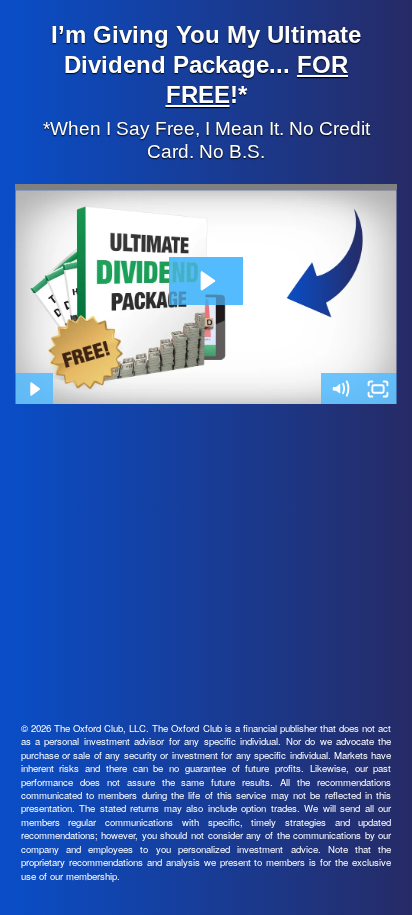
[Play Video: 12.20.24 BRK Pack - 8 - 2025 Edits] (206, 281)
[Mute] (340, 389)
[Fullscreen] (378, 389)
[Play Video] (34, 389)
